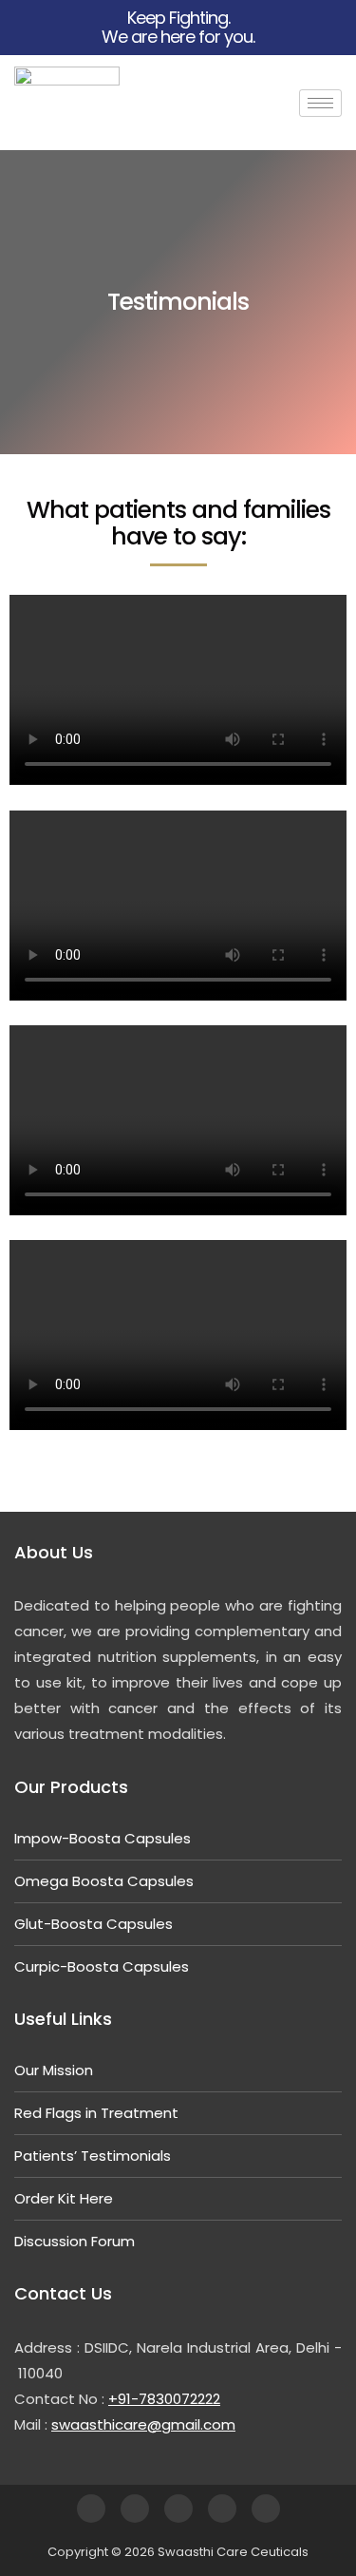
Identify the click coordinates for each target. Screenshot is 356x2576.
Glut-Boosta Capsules (94, 1924)
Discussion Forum (75, 2241)
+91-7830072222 (164, 2399)
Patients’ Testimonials (93, 2156)
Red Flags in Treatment (96, 2113)
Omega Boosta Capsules (104, 1881)
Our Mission (54, 2070)
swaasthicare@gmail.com (143, 2424)
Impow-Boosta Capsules (103, 1838)
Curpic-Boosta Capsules (102, 1966)
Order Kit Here (64, 2198)
